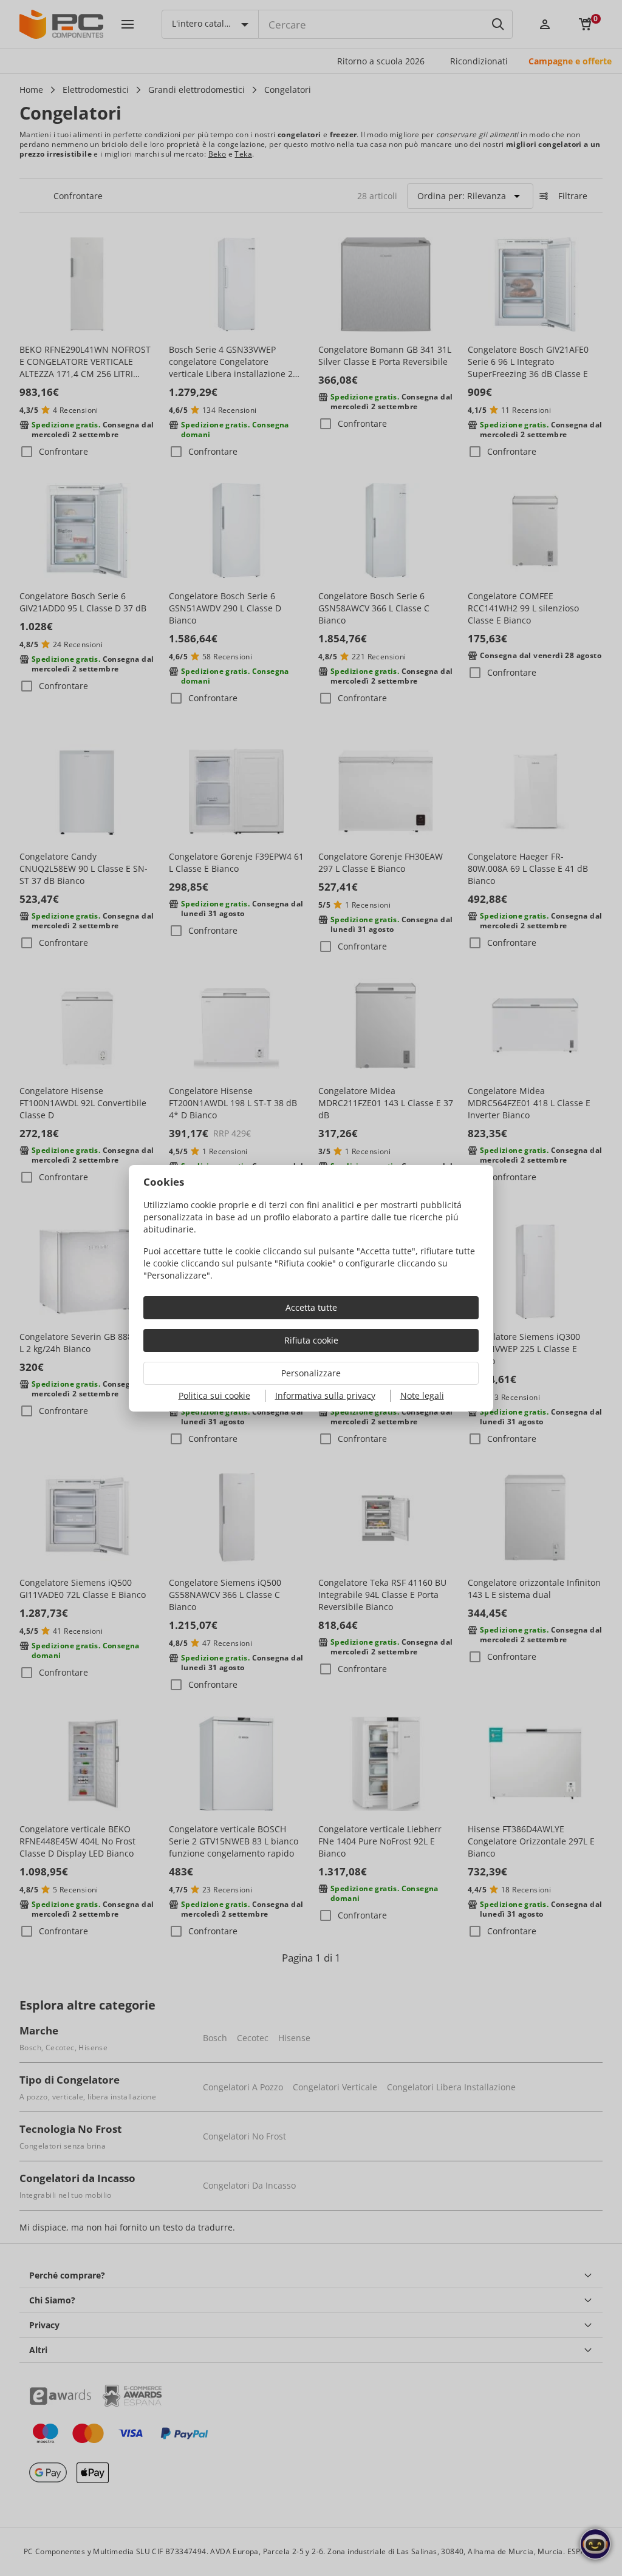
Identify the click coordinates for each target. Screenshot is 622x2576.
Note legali (422, 1395)
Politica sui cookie (214, 1395)
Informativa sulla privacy (325, 1395)
